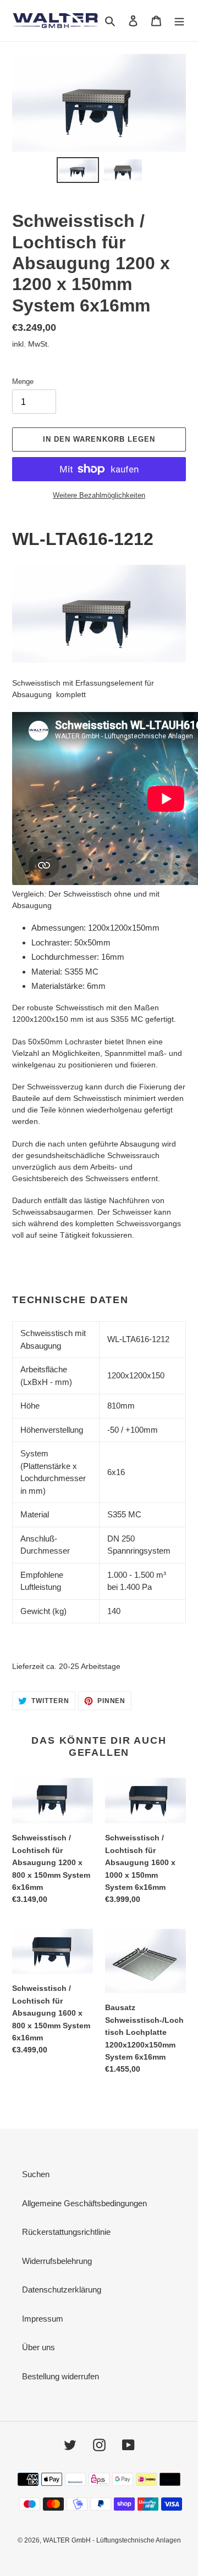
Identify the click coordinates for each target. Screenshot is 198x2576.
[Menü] (179, 21)
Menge (23, 382)
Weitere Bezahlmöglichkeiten (99, 495)
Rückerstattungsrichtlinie (66, 2232)
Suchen (36, 2174)
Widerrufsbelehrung (57, 2261)
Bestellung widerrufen (61, 2376)
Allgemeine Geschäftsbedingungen (84, 2203)
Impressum (43, 2319)
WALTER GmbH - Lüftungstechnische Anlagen (112, 2540)
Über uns (38, 2347)
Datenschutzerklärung (62, 2290)
